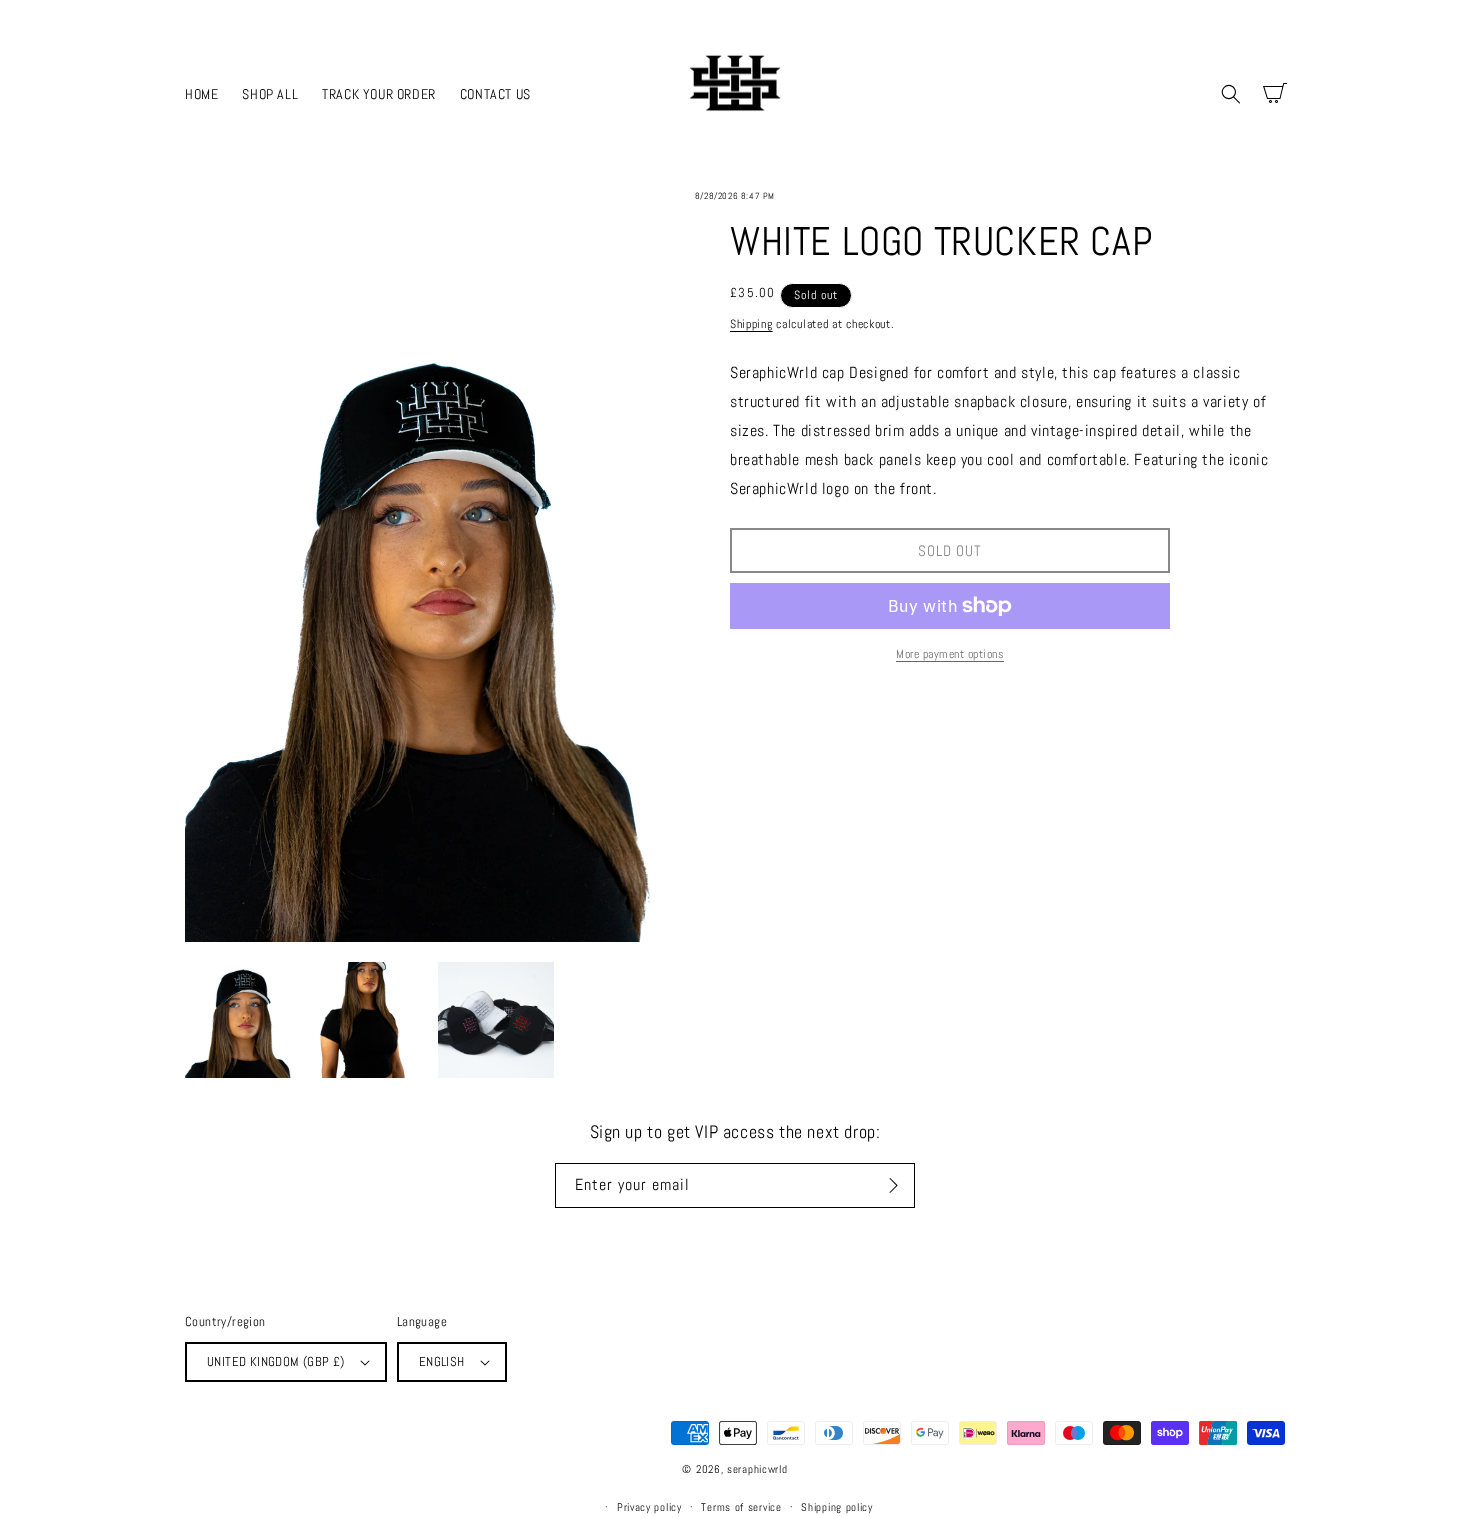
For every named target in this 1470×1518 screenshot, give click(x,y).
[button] (1231, 94)
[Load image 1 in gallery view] (243, 1020)
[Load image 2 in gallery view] (369, 1020)
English (442, 1361)
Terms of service (741, 1507)
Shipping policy (837, 1507)
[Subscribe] (893, 1185)
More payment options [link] (950, 654)
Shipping (751, 324)
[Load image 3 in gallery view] (496, 1020)
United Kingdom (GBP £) (276, 1361)
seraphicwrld (757, 1469)
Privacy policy (649, 1507)
